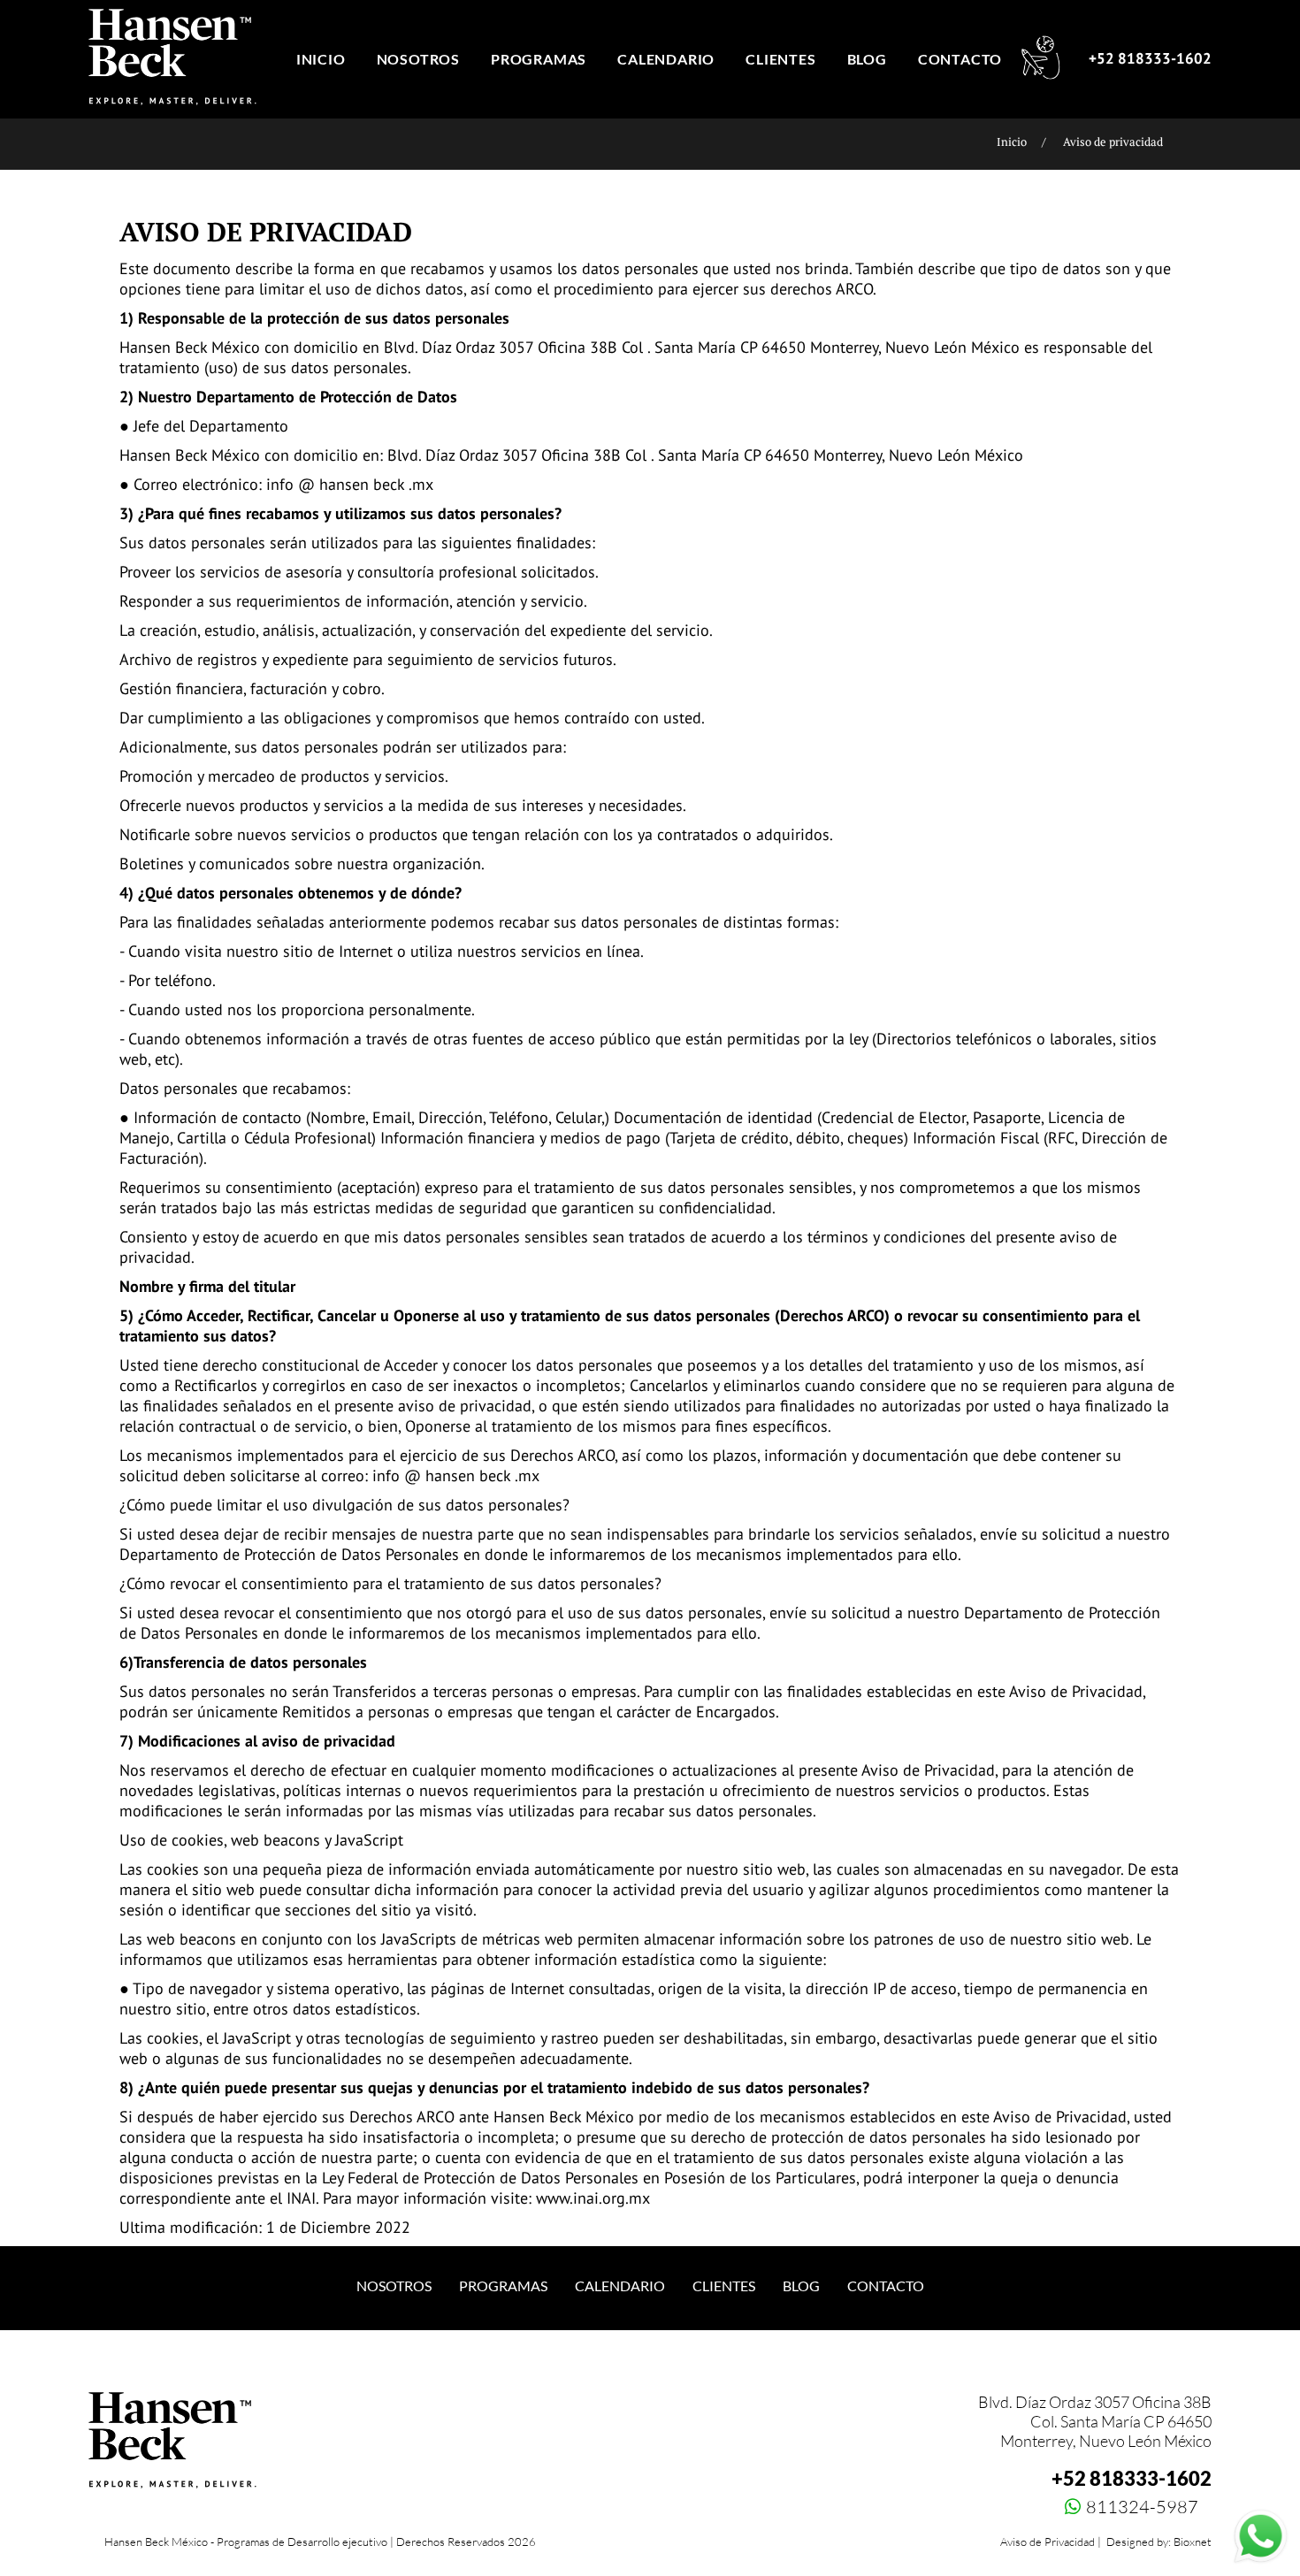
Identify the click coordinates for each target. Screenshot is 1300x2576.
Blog (801, 2286)
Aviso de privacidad (1113, 141)
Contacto (886, 2286)
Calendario (620, 2286)
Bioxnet (1193, 2542)
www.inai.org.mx (593, 2198)
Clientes (724, 2286)
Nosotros (394, 2286)
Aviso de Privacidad (1048, 2542)
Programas (503, 2286)
